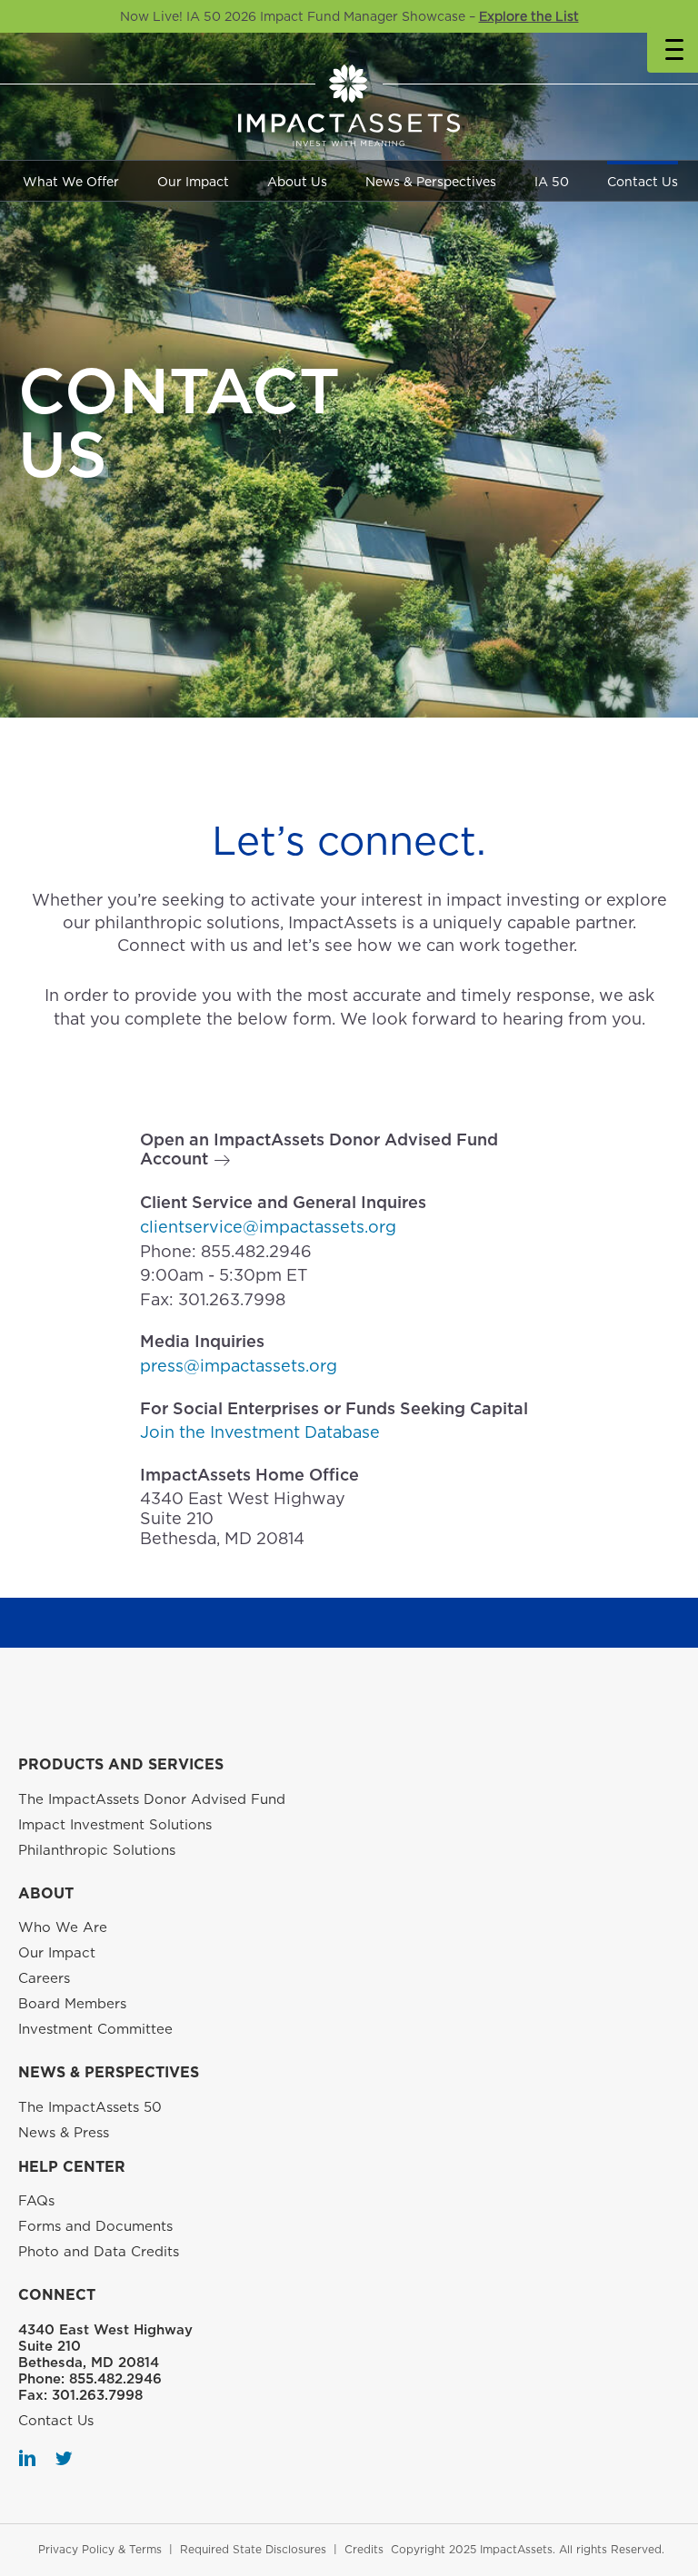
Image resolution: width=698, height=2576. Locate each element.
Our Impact (193, 182)
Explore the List (529, 16)
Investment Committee (95, 2029)
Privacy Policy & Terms (100, 2549)
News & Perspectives (431, 182)
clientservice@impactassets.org (268, 1227)
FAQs (36, 2201)
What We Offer (71, 182)
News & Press (64, 2133)
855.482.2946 (256, 1251)
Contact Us (643, 182)
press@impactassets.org (239, 1366)
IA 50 (552, 182)
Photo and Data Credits (99, 2252)
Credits (364, 2549)
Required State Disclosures (253, 2549)
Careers (44, 1978)
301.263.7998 (232, 1299)
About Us (297, 182)
